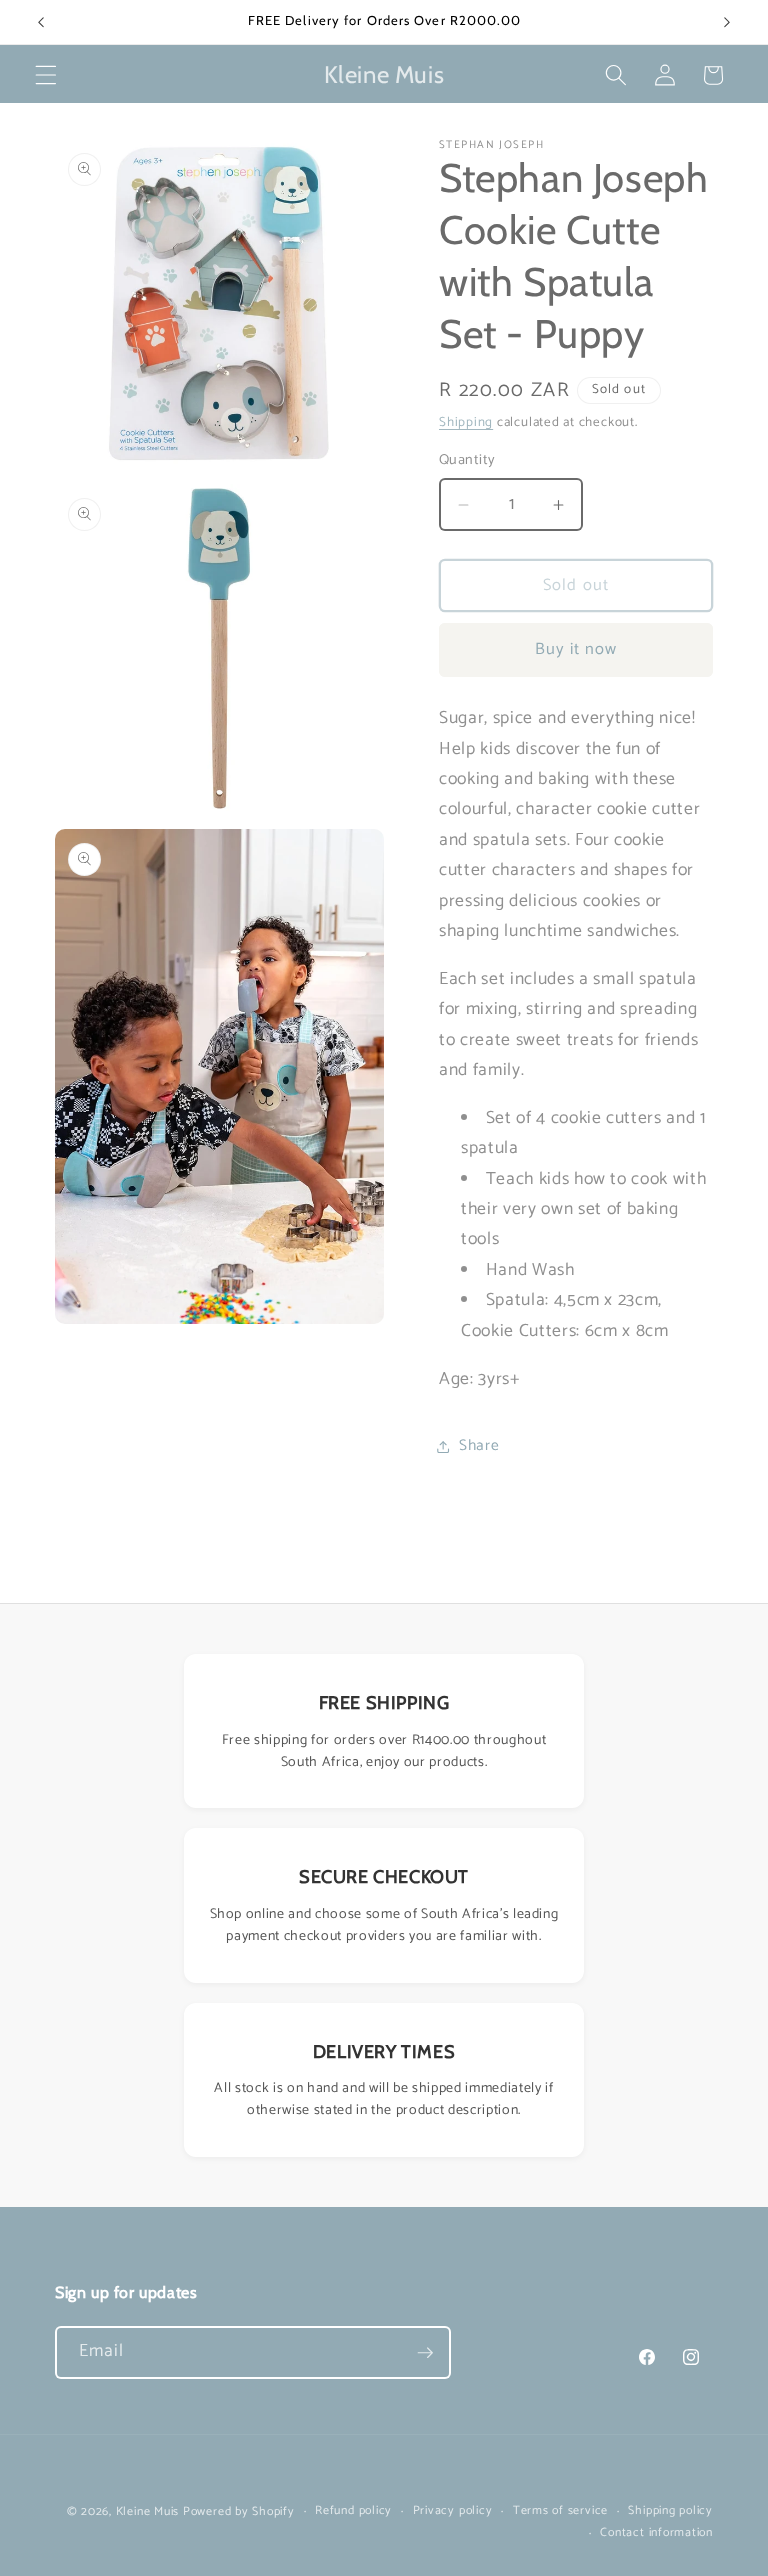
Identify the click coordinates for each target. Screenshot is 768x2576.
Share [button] (479, 1445)
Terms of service (560, 2511)
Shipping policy (670, 2511)
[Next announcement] (727, 22)
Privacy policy (453, 2511)
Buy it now (576, 649)
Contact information (656, 2533)
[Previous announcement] (41, 22)
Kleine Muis (147, 2512)
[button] (46, 75)
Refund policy (353, 2511)
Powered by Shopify (239, 2512)
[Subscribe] (425, 2353)
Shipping (466, 422)
